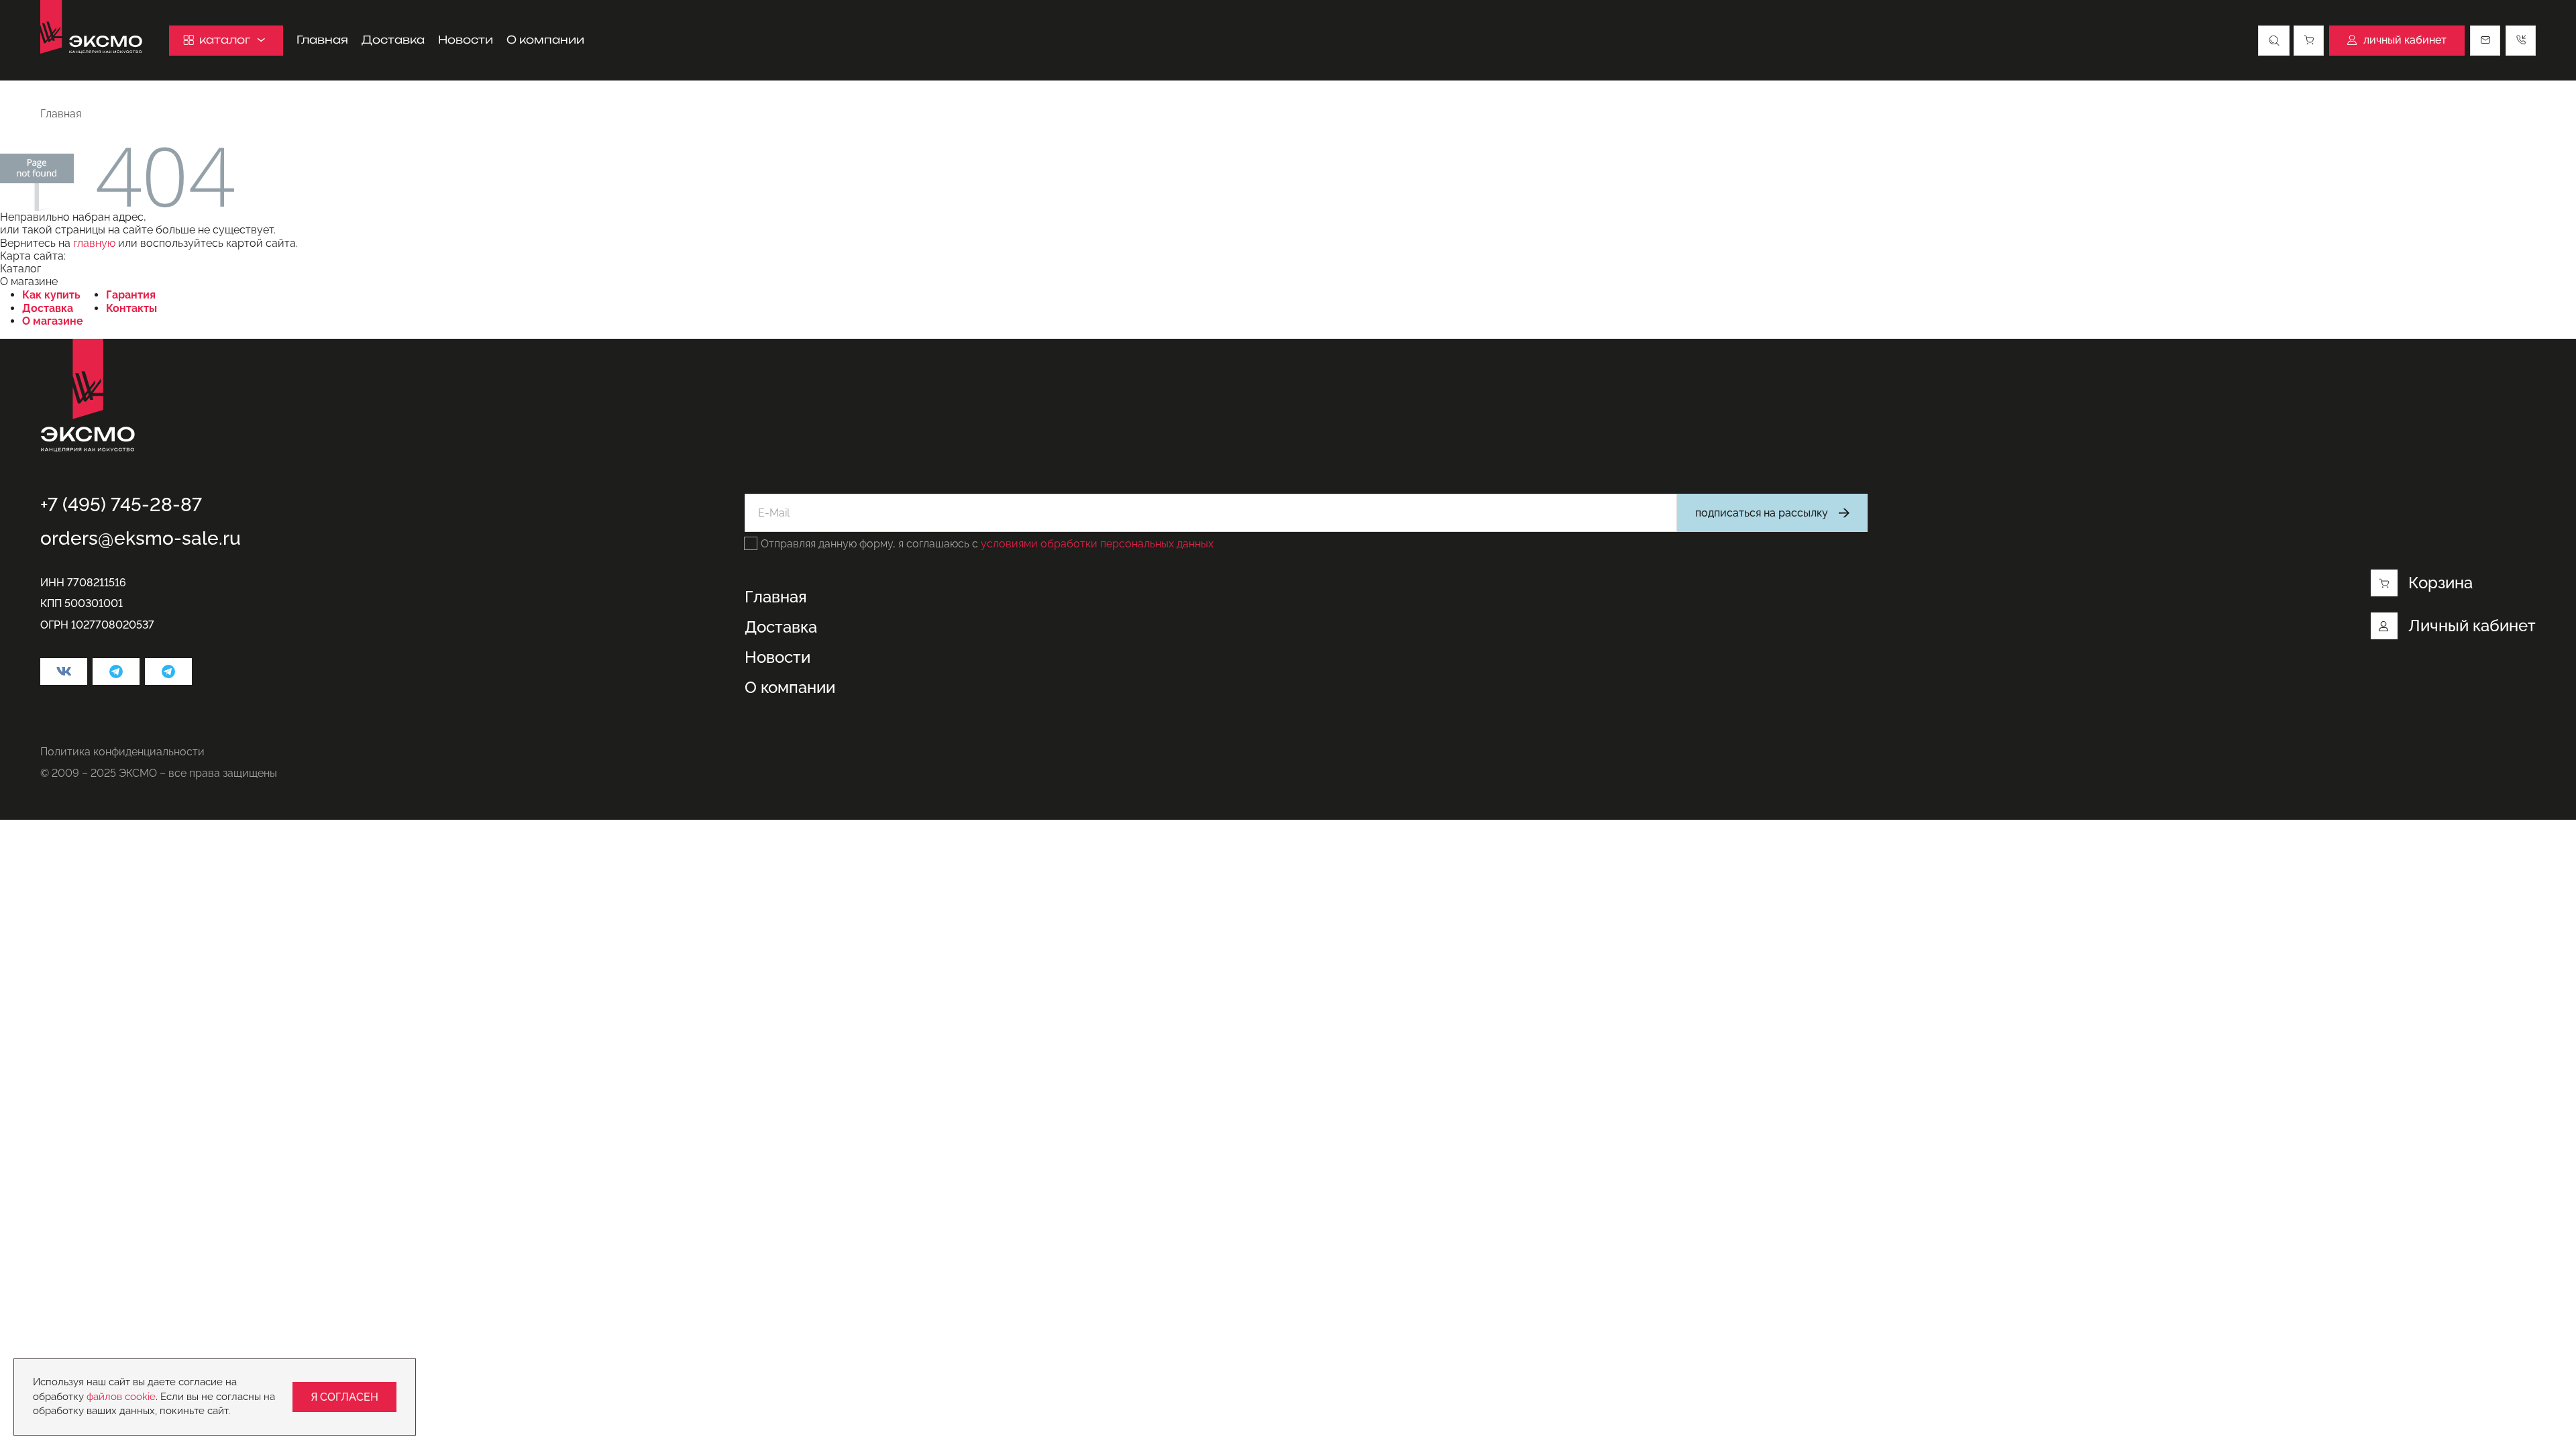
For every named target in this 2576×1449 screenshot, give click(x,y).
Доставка (393, 40)
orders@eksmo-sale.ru (141, 538)
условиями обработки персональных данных (1097, 544)
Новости (466, 40)
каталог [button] (225, 40)
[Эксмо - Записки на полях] (168, 672)
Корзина (2440, 583)
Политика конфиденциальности (122, 752)
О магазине (53, 321)
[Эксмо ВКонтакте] (64, 672)
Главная (322, 40)
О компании (545, 40)
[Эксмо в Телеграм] (116, 672)
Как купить (51, 295)
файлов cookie (121, 1397)
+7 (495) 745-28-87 (121, 505)
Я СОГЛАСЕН (344, 1397)
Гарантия (131, 295)
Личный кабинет (2472, 626)
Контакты (131, 308)
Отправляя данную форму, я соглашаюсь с (987, 544)
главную (94, 243)
